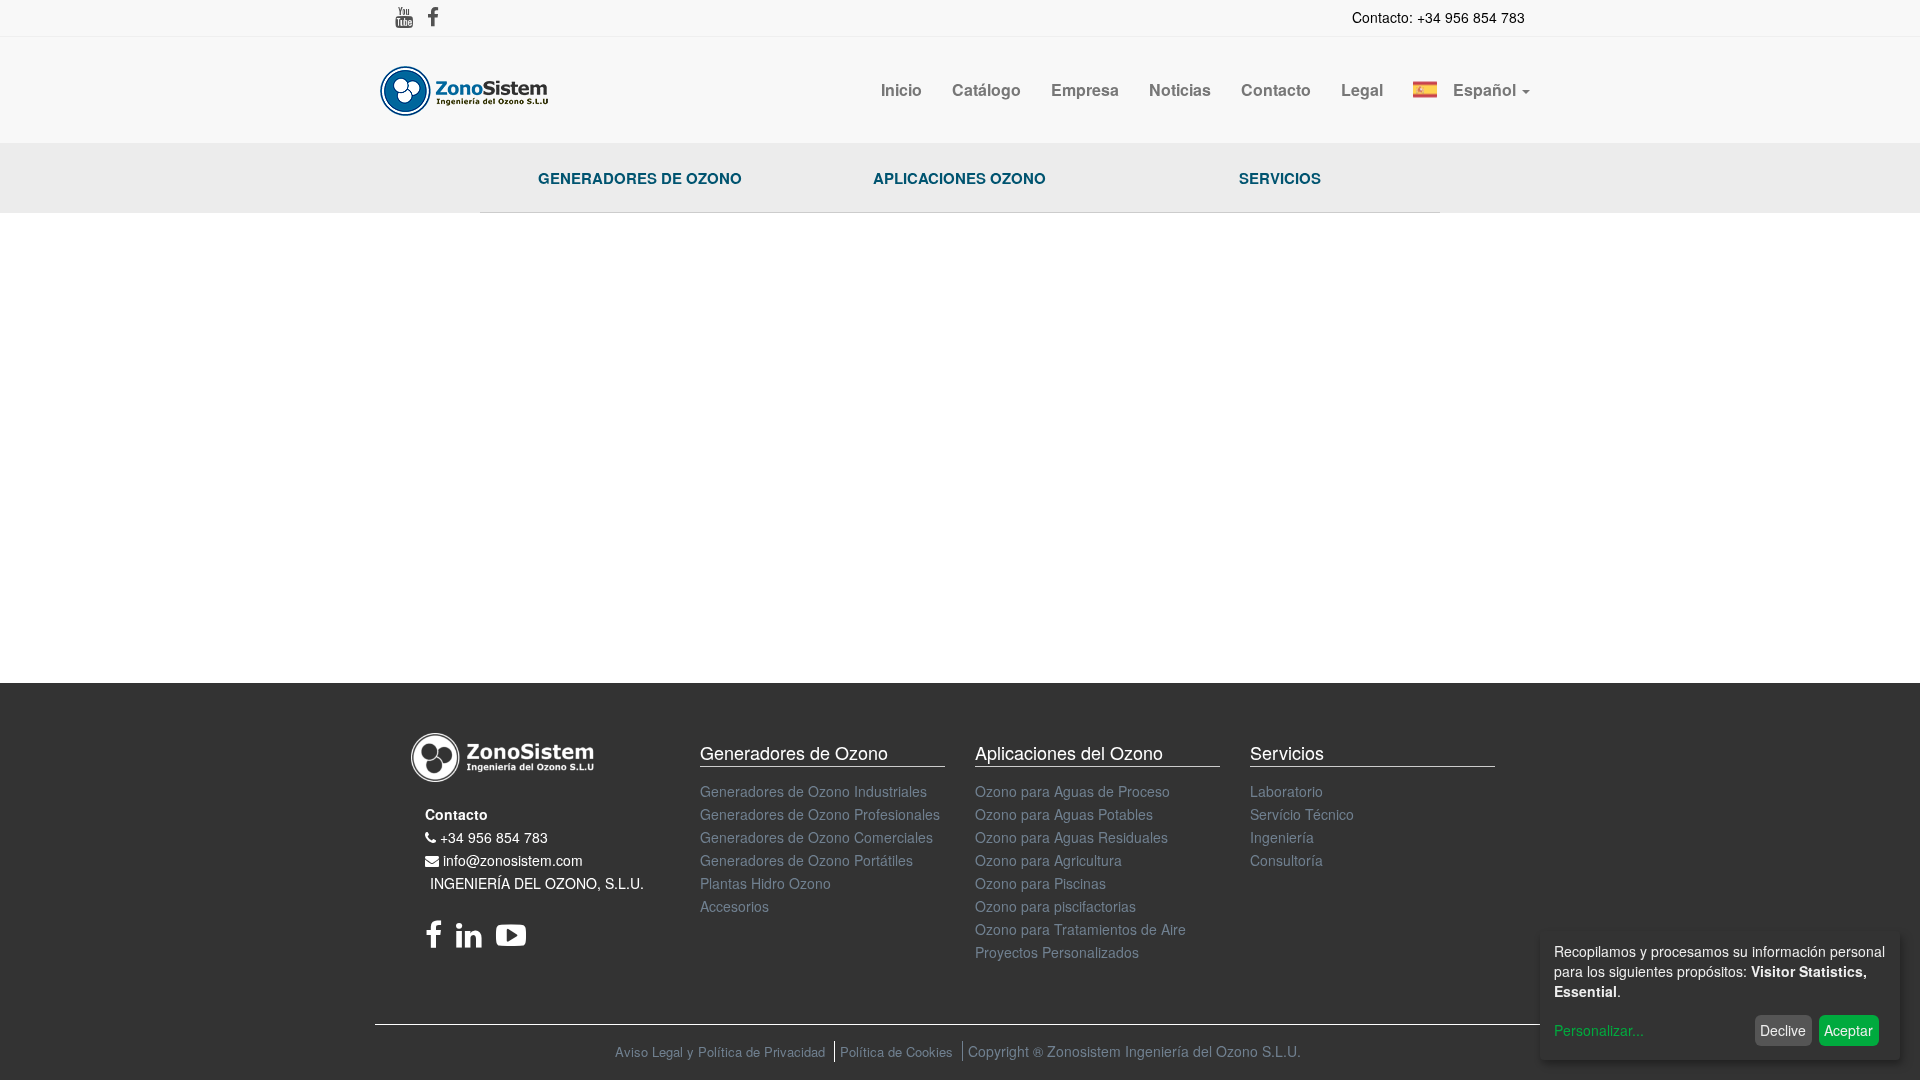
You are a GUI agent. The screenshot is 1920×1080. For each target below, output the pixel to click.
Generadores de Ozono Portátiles (806, 860)
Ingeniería (1282, 837)
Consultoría (1286, 860)
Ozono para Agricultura (1048, 860)
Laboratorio (1286, 791)
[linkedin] (476, 940)
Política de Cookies (896, 1051)
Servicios (1280, 178)
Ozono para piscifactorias (1055, 906)
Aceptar (1848, 1030)
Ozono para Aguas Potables (1064, 814)
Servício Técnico (1302, 814)
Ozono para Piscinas (1040, 883)
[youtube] (516, 940)
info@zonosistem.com (513, 860)
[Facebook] (440, 940)
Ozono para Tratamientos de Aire (1080, 929)
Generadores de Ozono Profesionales (820, 814)
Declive (1783, 1030)
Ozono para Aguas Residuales (1071, 837)
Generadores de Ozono (640, 178)
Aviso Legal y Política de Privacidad (720, 1051)
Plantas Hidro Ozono (765, 883)
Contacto (456, 814)
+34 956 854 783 (494, 837)
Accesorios (734, 906)
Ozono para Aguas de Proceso (1072, 791)
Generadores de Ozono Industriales (813, 791)
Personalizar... (1599, 1030)
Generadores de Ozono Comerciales (816, 837)
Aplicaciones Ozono (959, 178)
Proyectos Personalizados (1057, 952)
